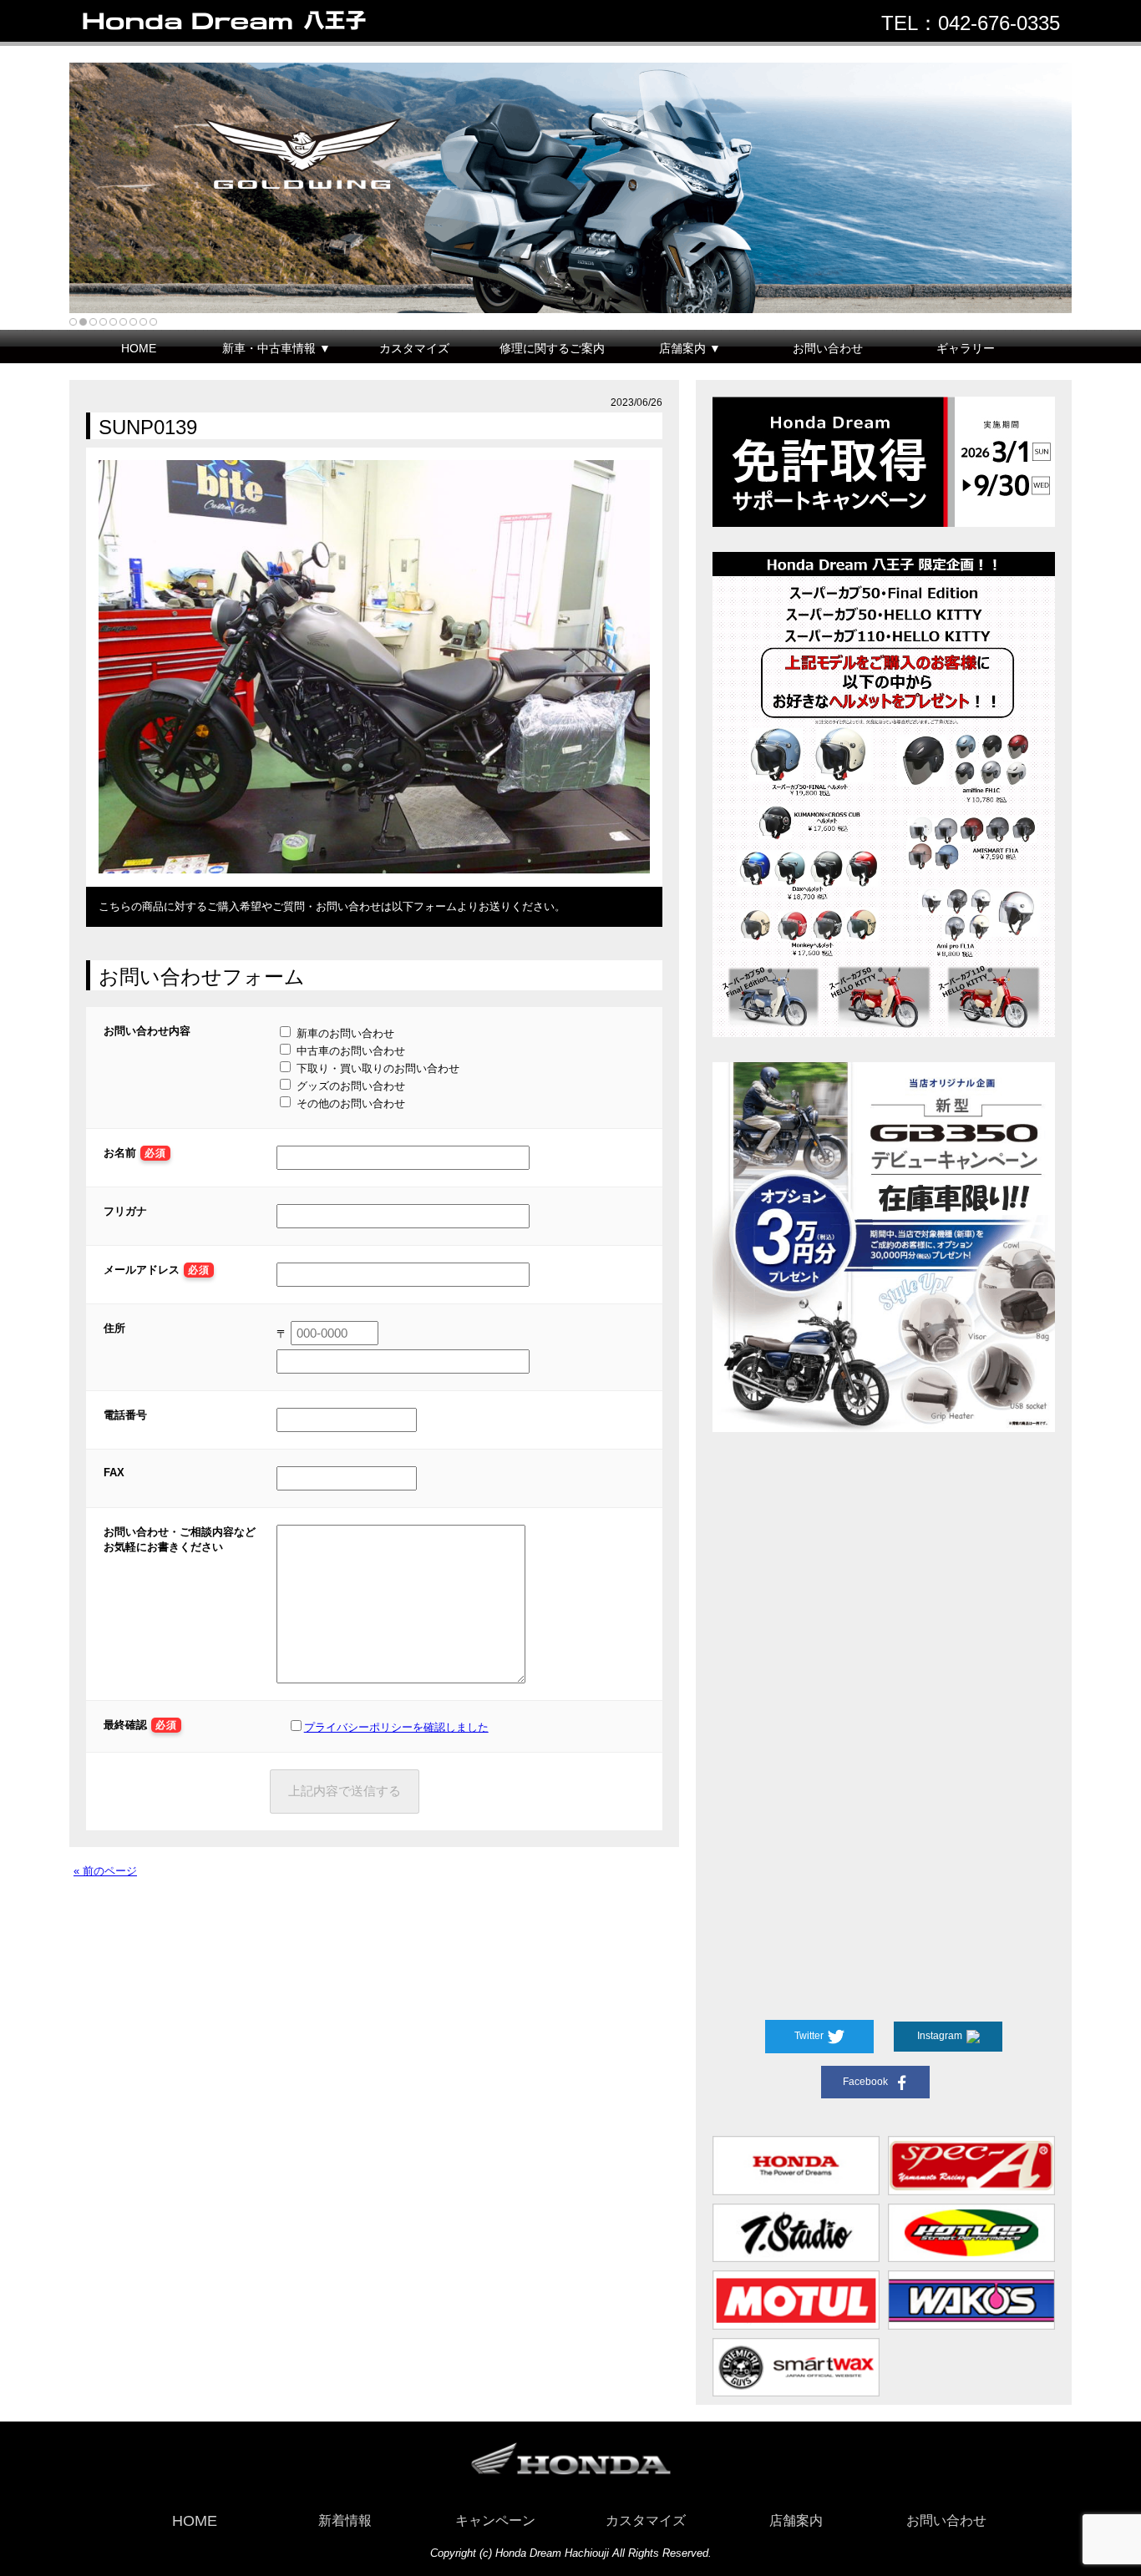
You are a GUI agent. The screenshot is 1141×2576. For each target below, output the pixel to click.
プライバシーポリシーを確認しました (396, 1727)
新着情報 (345, 2520)
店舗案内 (796, 2520)
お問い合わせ (828, 348)
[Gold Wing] (570, 188)
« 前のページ (105, 1871)
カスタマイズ (414, 348)
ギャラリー (966, 348)
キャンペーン (495, 2520)
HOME (139, 348)
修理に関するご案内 (552, 348)
